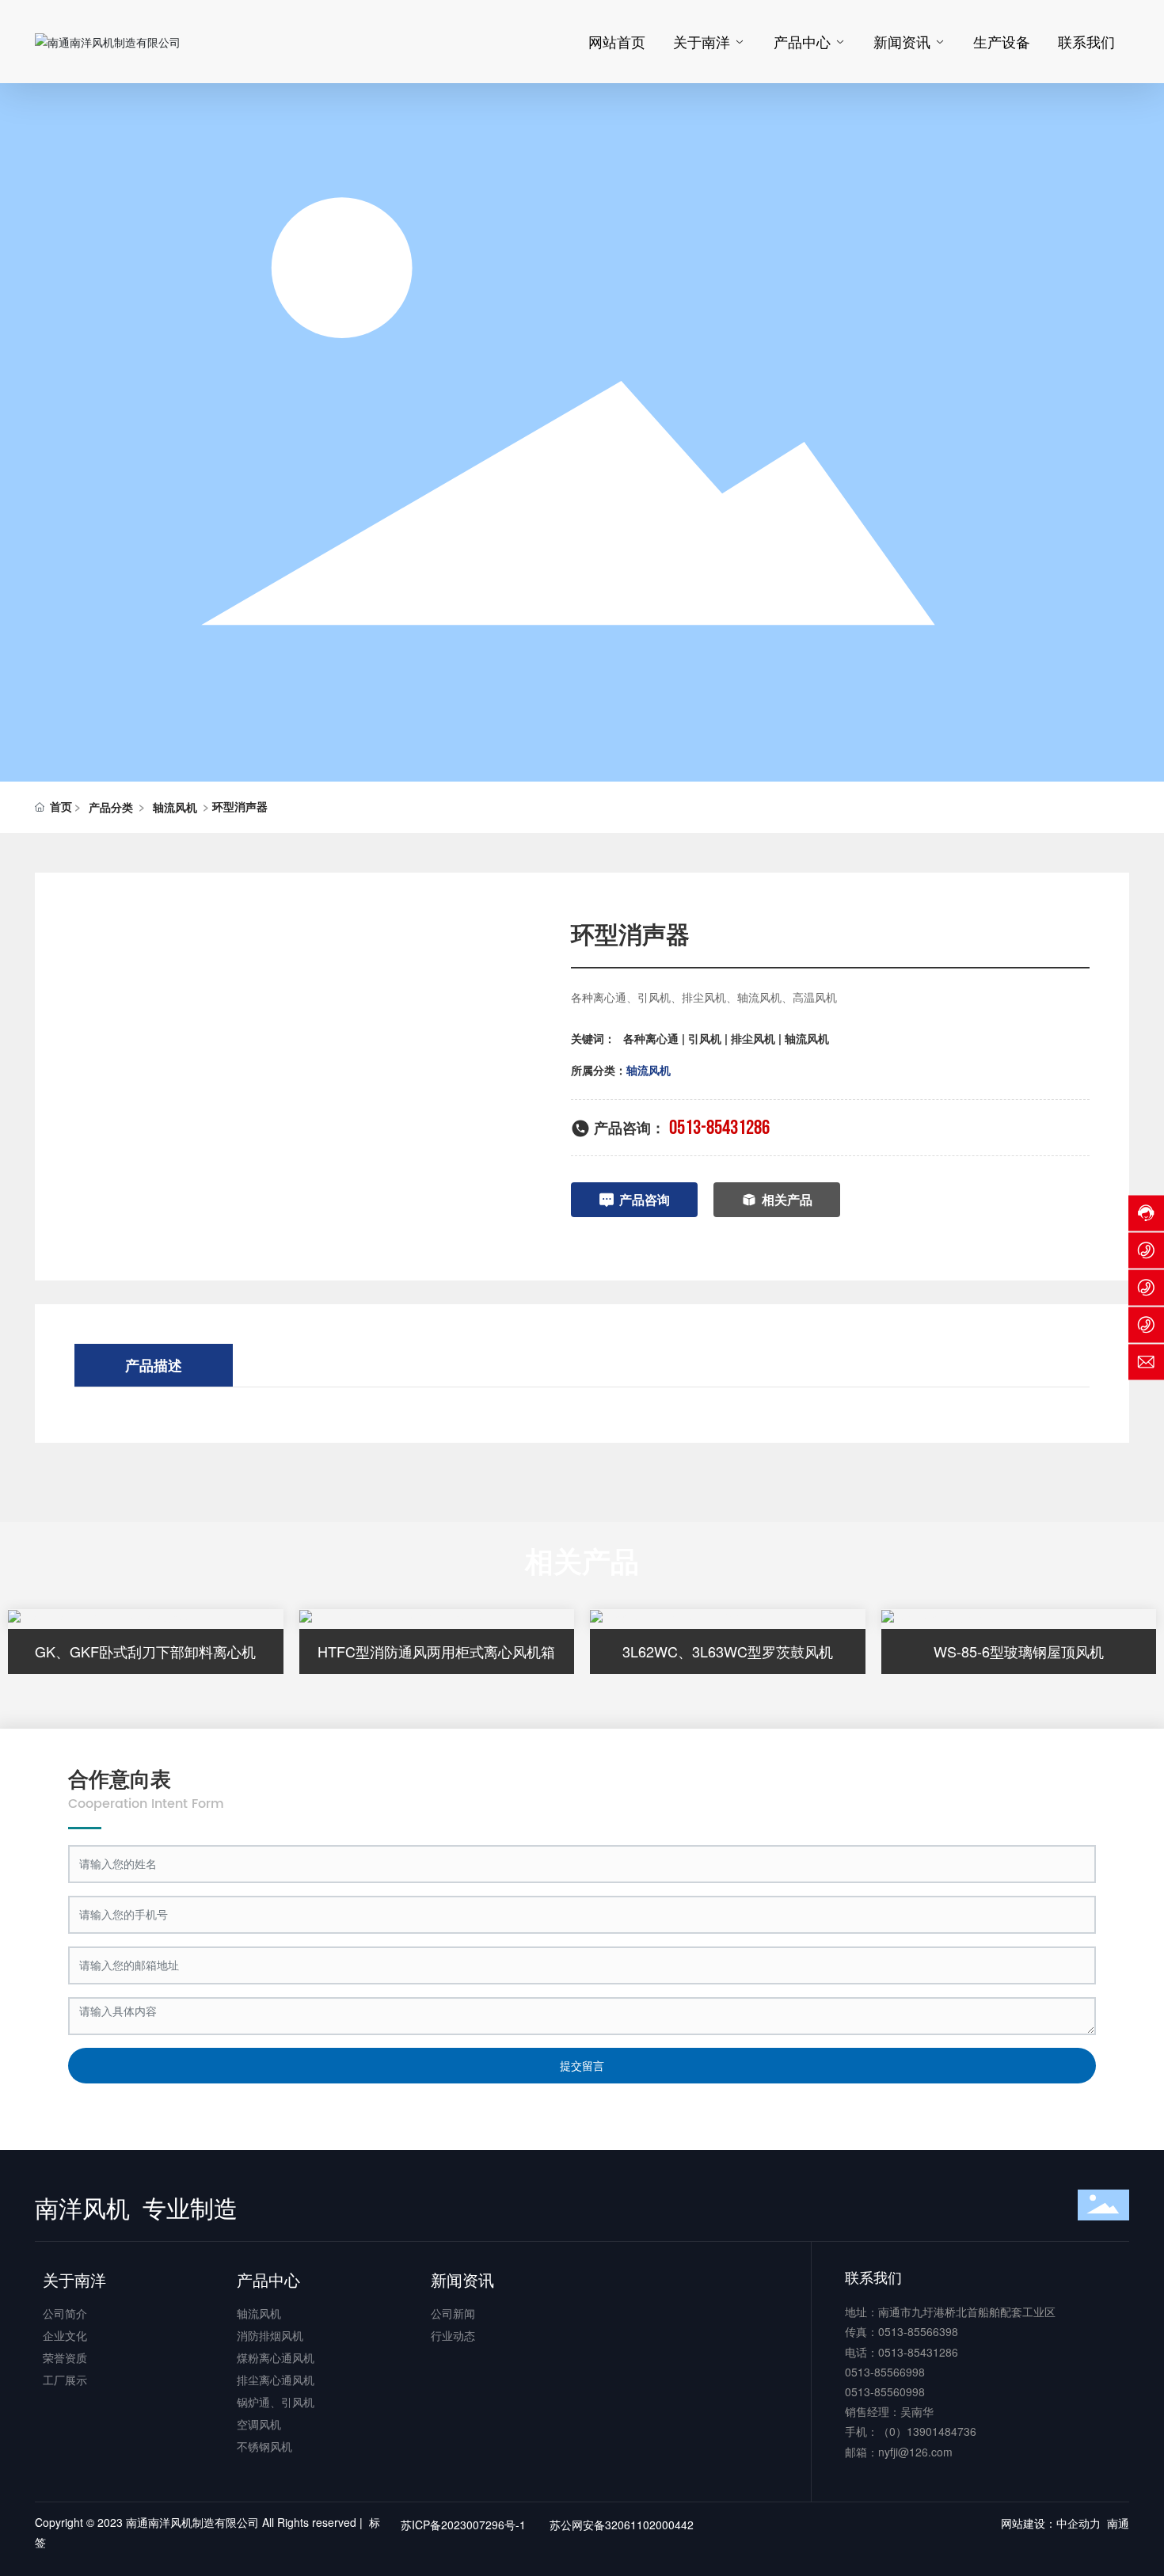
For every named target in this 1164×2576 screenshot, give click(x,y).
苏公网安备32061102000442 (622, 2525)
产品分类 (111, 807)
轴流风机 (175, 807)
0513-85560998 (885, 2391)
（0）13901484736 (927, 2431)
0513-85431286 (719, 1128)
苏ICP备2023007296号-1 (463, 2525)
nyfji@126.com (915, 2452)
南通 (1118, 2523)
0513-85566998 (885, 2372)
